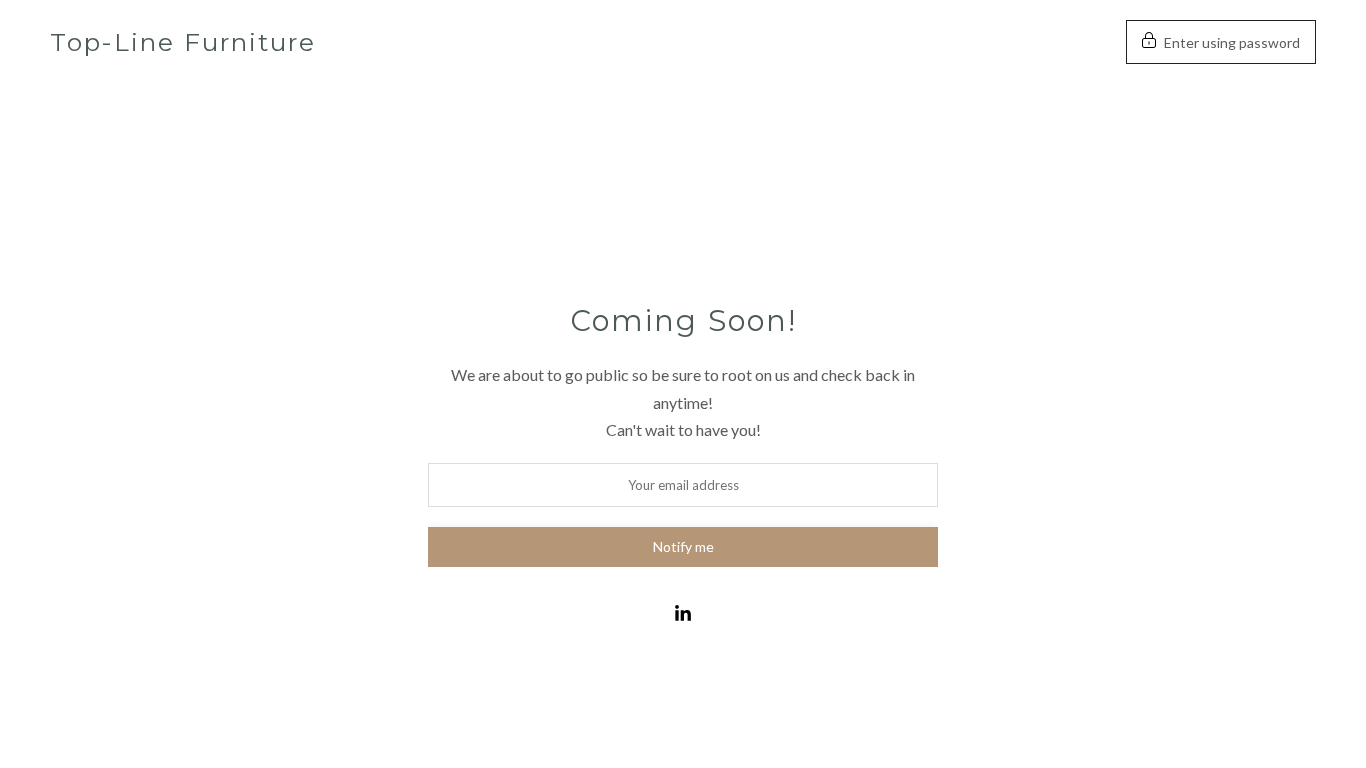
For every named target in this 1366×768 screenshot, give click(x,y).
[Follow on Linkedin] (683, 614)
